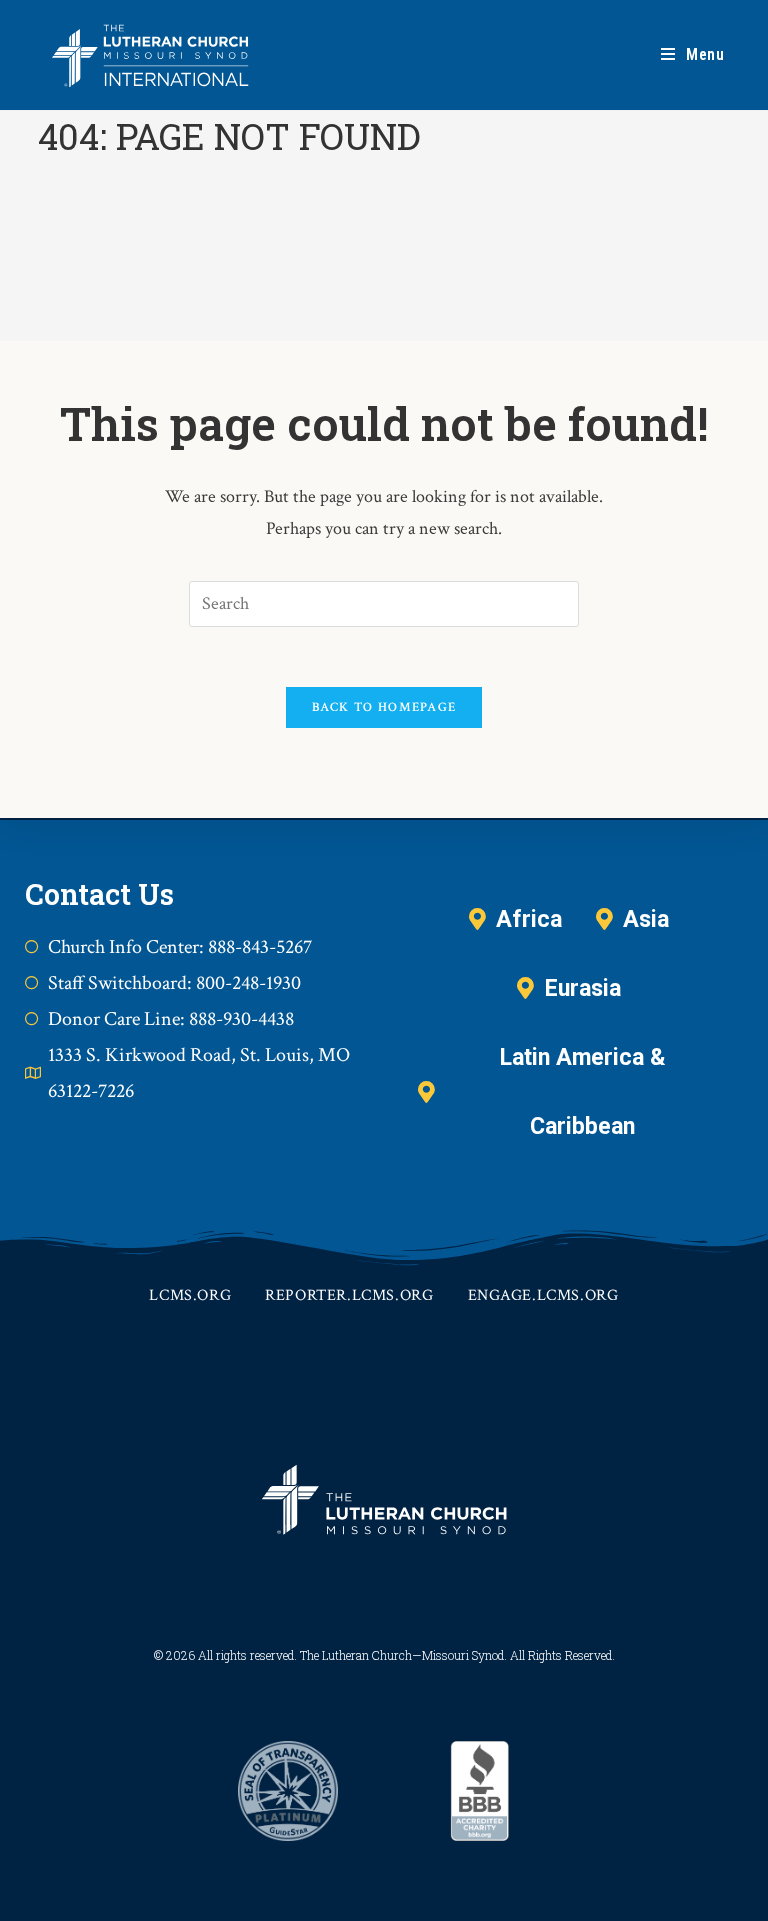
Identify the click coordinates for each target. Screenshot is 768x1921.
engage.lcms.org (543, 1295)
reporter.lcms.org (349, 1295)
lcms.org (190, 1295)
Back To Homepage (384, 707)
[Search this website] (384, 602)
